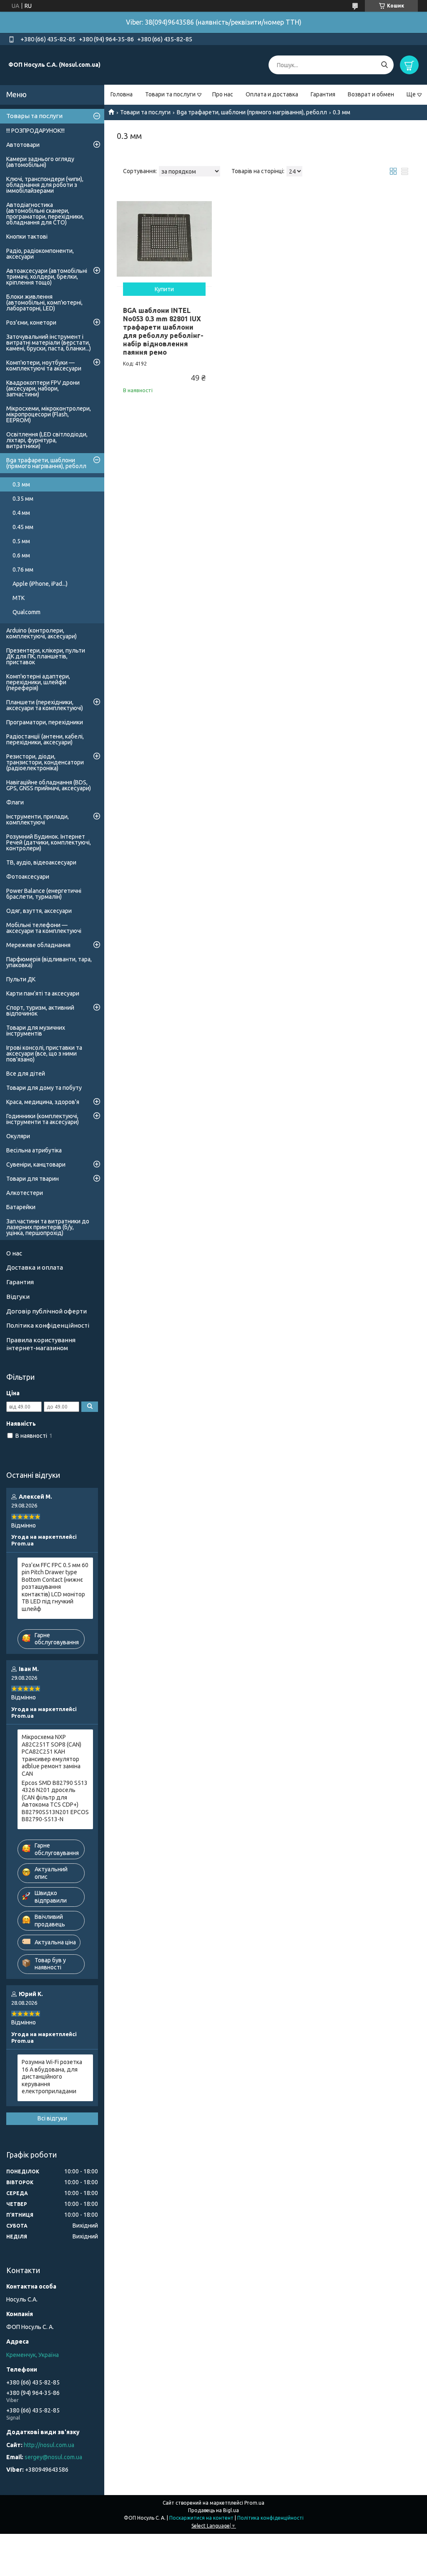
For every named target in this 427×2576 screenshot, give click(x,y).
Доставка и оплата (35, 1267)
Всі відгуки (52, 2118)
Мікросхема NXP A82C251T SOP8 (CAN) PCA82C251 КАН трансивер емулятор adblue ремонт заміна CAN (51, 1755)
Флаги (15, 802)
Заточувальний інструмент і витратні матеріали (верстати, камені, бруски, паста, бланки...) (49, 343)
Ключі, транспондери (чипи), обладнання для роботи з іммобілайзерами (45, 185)
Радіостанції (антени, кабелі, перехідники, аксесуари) (45, 739)
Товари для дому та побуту (44, 1088)
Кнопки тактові (27, 237)
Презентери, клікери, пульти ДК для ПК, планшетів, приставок (46, 656)
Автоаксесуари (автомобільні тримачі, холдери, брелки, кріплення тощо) (47, 277)
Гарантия (323, 94)
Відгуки (18, 1297)
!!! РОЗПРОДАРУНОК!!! (35, 131)
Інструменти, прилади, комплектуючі (38, 819)
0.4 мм (21, 513)
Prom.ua (254, 2503)
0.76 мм (23, 570)
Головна (122, 94)
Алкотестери (25, 1193)
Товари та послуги (170, 94)
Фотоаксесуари (28, 877)
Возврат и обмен (371, 94)
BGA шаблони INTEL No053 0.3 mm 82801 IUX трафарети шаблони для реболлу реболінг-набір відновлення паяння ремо (163, 331)
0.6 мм (21, 555)
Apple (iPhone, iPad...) (40, 584)
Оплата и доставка (272, 94)
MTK (19, 598)
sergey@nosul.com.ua (53, 2457)
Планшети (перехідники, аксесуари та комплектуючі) (45, 705)
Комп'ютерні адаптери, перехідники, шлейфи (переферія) (38, 682)
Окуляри (18, 1136)
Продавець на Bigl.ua (213, 2510)
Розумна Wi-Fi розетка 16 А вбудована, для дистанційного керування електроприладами (52, 2077)
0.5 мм (21, 541)
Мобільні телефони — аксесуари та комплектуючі (44, 928)
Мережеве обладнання (38, 945)
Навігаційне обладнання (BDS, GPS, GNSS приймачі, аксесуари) (49, 785)
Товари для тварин (33, 1179)
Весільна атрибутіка (34, 1150)
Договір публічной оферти (46, 1311)
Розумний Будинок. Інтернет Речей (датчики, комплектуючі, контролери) (49, 842)
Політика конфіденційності (48, 1325)
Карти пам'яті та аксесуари (43, 993)
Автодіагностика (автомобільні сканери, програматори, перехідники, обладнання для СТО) (45, 214)
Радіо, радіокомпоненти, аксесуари (40, 254)
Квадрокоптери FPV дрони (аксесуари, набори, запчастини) (43, 388)
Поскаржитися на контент (201, 2518)
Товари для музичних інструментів (36, 1031)
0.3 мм (21, 484)
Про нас (223, 94)
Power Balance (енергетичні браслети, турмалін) (44, 894)
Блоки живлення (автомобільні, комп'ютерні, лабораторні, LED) (44, 302)
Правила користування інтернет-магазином (41, 1344)
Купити (164, 289)
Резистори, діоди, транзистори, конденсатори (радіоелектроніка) (45, 762)
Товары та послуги (34, 116)
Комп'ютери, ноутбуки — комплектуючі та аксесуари (44, 365)
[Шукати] (384, 65)
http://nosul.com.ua (49, 2445)
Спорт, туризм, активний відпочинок (40, 1011)
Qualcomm (26, 612)
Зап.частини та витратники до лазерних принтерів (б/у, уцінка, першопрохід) (48, 1227)
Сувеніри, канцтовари (36, 1164)
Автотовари (23, 145)
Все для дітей (26, 1074)
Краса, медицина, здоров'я (43, 1102)
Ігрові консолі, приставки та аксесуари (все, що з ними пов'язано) (44, 1054)
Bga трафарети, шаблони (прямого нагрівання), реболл (252, 112)
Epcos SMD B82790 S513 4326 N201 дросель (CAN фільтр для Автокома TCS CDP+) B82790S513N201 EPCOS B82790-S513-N (55, 1801)
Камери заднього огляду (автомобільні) (40, 162)
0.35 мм (23, 499)
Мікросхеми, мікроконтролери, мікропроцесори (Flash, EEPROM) (49, 414)
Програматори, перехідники (45, 722)
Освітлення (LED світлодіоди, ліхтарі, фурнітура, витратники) (47, 440)
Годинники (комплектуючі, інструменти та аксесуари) (43, 1119)
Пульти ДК (21, 979)
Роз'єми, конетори (31, 323)
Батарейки (21, 1207)
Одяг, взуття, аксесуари (39, 911)
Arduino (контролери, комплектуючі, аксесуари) (41, 633)
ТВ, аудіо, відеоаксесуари (41, 862)
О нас (14, 1253)
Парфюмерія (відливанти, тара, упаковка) (49, 962)
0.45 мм (23, 527)
